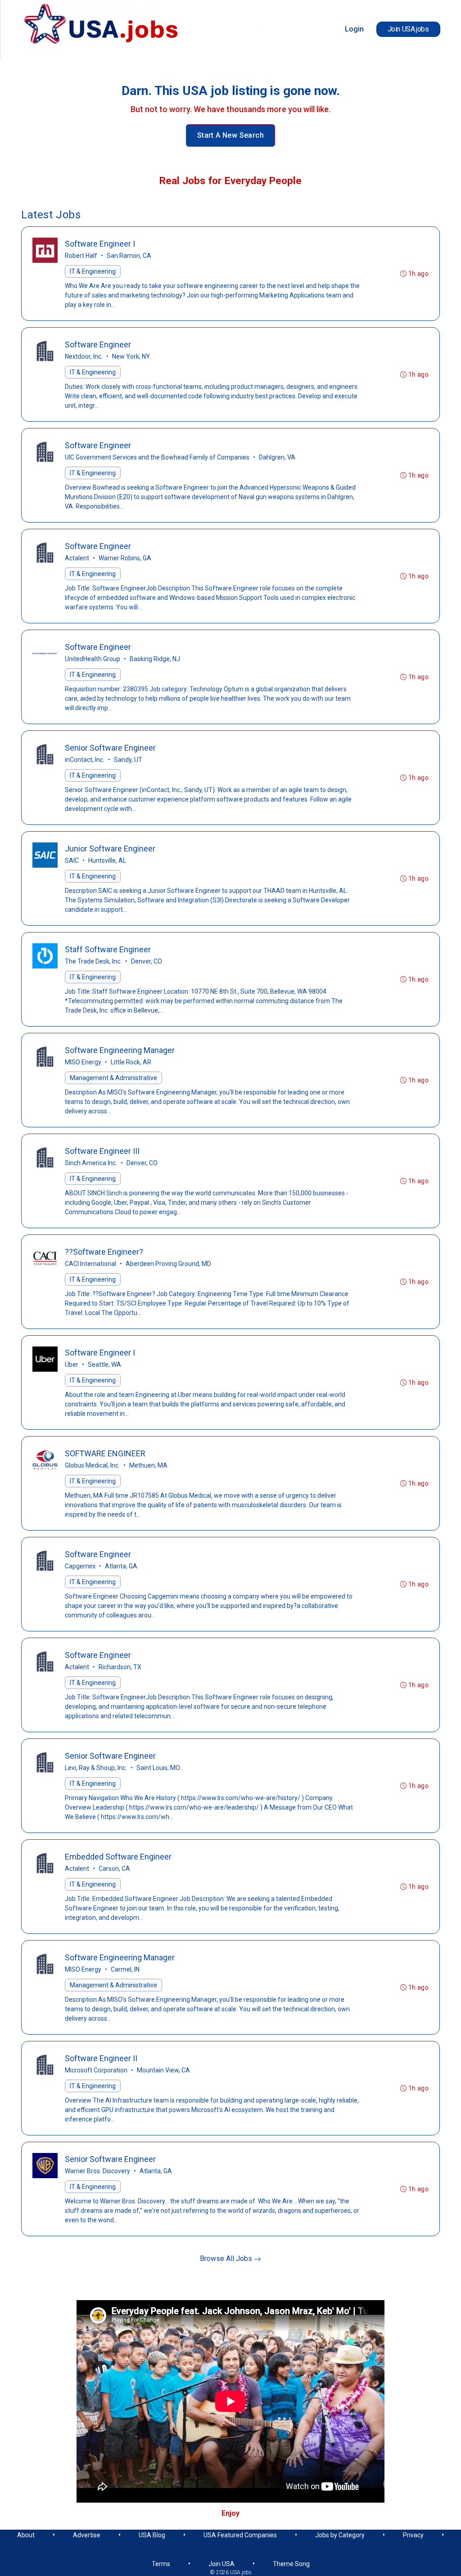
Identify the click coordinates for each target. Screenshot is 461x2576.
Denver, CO (147, 961)
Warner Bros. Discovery (97, 2171)
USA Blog (152, 2535)
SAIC (72, 860)
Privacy (413, 2535)
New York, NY (131, 356)
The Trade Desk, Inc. (93, 961)
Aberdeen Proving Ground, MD (168, 1264)
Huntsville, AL (107, 860)
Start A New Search (230, 135)
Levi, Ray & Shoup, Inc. (96, 1768)
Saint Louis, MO (158, 1768)
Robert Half (81, 256)
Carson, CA (114, 1869)
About (26, 2535)
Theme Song (291, 2564)
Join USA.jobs (408, 29)
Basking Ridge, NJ (155, 659)
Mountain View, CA (163, 2070)
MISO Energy (83, 1062)
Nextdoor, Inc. (84, 356)
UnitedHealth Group (93, 659)
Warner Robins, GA (125, 558)
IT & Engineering (93, 271)
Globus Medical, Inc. (92, 1465)
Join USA (221, 2564)
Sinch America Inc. (91, 1163)
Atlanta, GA (121, 1566)
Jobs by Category (340, 2535)
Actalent (77, 558)
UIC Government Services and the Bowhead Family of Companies (157, 457)
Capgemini (80, 1566)
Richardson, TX (120, 1667)
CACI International (90, 1264)
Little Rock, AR (131, 1062)
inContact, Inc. (85, 760)
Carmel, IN (125, 1969)
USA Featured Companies (240, 2535)
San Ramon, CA (129, 256)
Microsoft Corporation (96, 2070)
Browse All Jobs (227, 2259)
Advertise (87, 2535)
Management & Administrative (113, 1078)
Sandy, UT (128, 760)
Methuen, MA (148, 1465)
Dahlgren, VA (277, 457)
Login (354, 29)
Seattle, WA (104, 1365)
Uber (72, 1365)
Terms (161, 2564)
